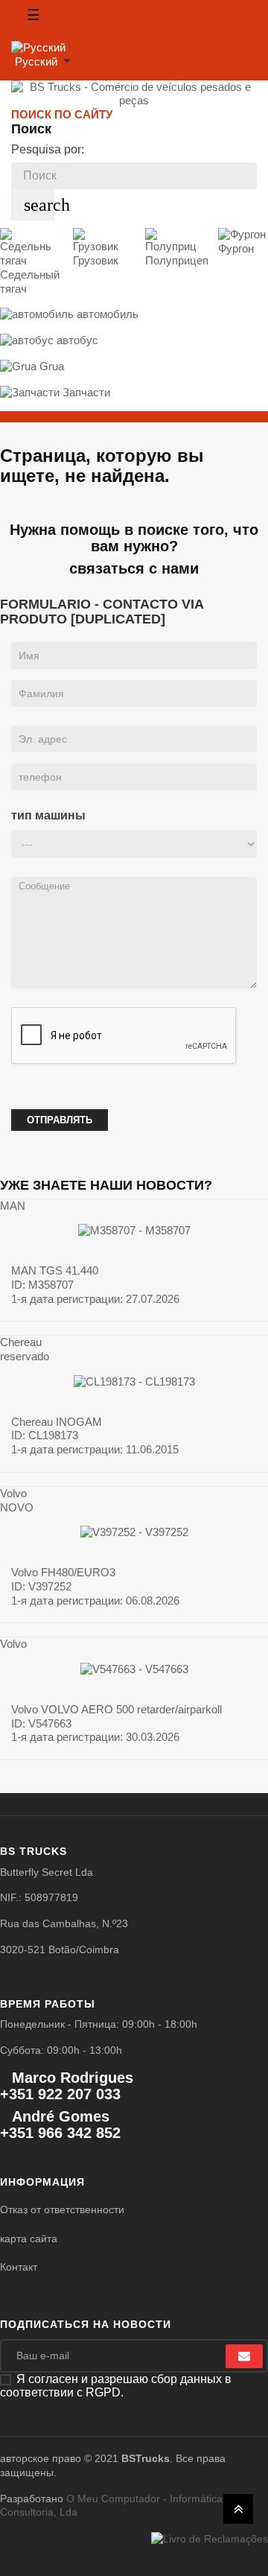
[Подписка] (244, 2356)
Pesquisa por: (48, 149)
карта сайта (29, 2239)
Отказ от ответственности (62, 2209)
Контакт (19, 2267)
